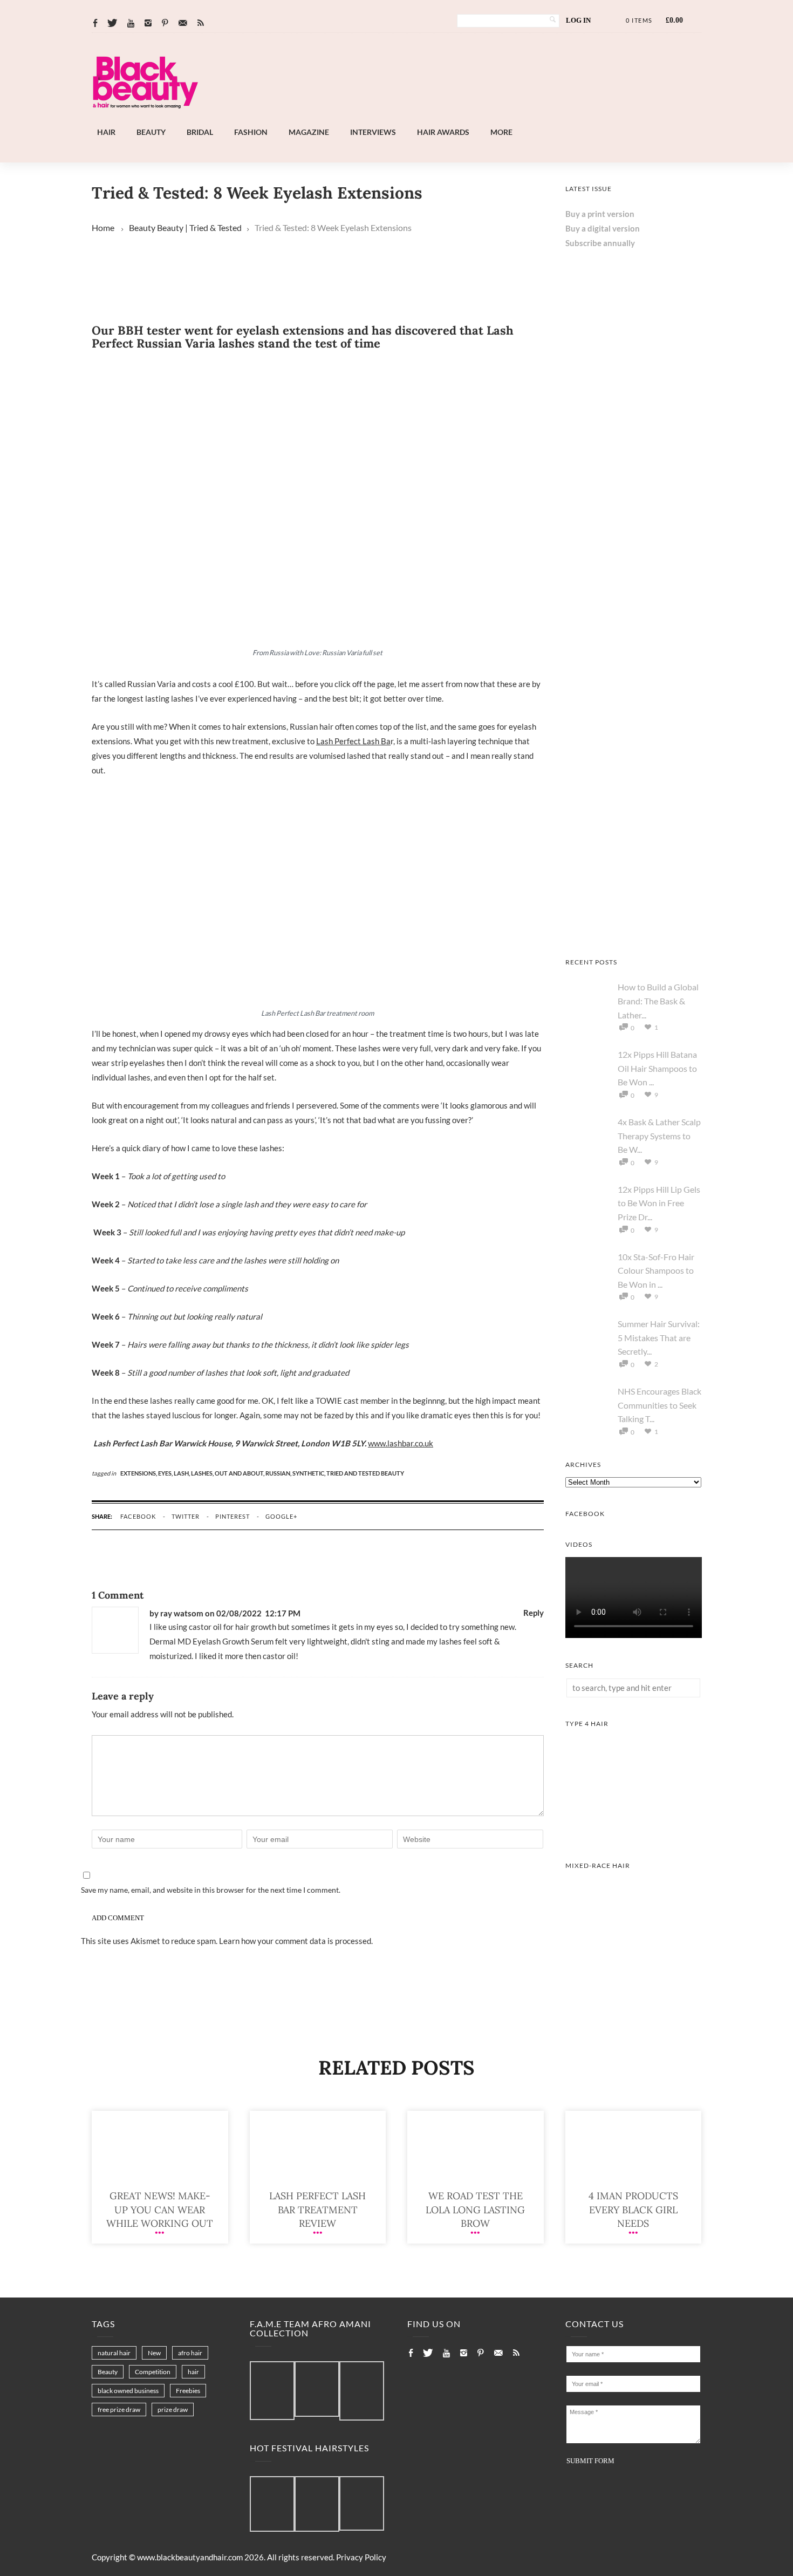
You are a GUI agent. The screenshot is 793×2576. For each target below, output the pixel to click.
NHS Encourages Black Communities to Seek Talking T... (659, 1405)
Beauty (151, 132)
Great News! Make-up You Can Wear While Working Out (160, 2209)
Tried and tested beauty (365, 1473)
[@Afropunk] (272, 2504)
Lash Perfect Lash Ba (353, 741)
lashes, (203, 1473)
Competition (153, 2372)
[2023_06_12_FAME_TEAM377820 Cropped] (362, 2391)
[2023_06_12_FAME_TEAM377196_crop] (317, 2390)
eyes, (166, 1473)
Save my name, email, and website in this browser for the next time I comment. (211, 1890)
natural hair (114, 2353)
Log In (578, 20)
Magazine (309, 132)
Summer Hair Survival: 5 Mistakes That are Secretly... (659, 1337)
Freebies (188, 2391)
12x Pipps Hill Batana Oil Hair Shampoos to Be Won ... (657, 1068)
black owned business (128, 2391)
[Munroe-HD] (634, 1977)
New (154, 2353)
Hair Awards (443, 132)
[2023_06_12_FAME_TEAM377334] (272, 2391)
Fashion (251, 132)
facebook (138, 1516)
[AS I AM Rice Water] (634, 932)
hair (193, 2372)
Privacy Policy (361, 2557)
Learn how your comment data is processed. (296, 1941)
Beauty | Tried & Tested (199, 227)
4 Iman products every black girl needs (633, 2209)
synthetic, (309, 1473)
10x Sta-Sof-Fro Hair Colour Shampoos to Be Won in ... (656, 1270)
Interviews (373, 132)
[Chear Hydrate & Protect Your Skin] (634, 657)
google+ (281, 1516)
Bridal (200, 132)
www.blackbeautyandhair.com (190, 2557)
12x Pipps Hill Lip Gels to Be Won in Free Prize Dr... (659, 1203)
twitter (186, 1516)
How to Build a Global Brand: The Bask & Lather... (658, 1001)
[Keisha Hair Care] (634, 794)
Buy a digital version (603, 228)
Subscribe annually (600, 243)
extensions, (139, 1473)
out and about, (240, 1473)
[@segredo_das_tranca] (362, 2504)
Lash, (182, 1473)
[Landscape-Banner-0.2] (426, 119)
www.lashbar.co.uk (401, 1443)
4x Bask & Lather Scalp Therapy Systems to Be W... (659, 1136)
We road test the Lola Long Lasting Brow (475, 2209)
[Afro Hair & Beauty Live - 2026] (634, 520)
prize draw (173, 2410)
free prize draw (119, 2410)
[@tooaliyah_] (317, 2504)
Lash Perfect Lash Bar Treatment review (317, 2209)
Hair (106, 132)
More (501, 132)
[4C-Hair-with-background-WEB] (634, 1835)
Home (103, 227)
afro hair (190, 2353)
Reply (534, 1613)
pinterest (233, 1516)
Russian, (279, 1473)
